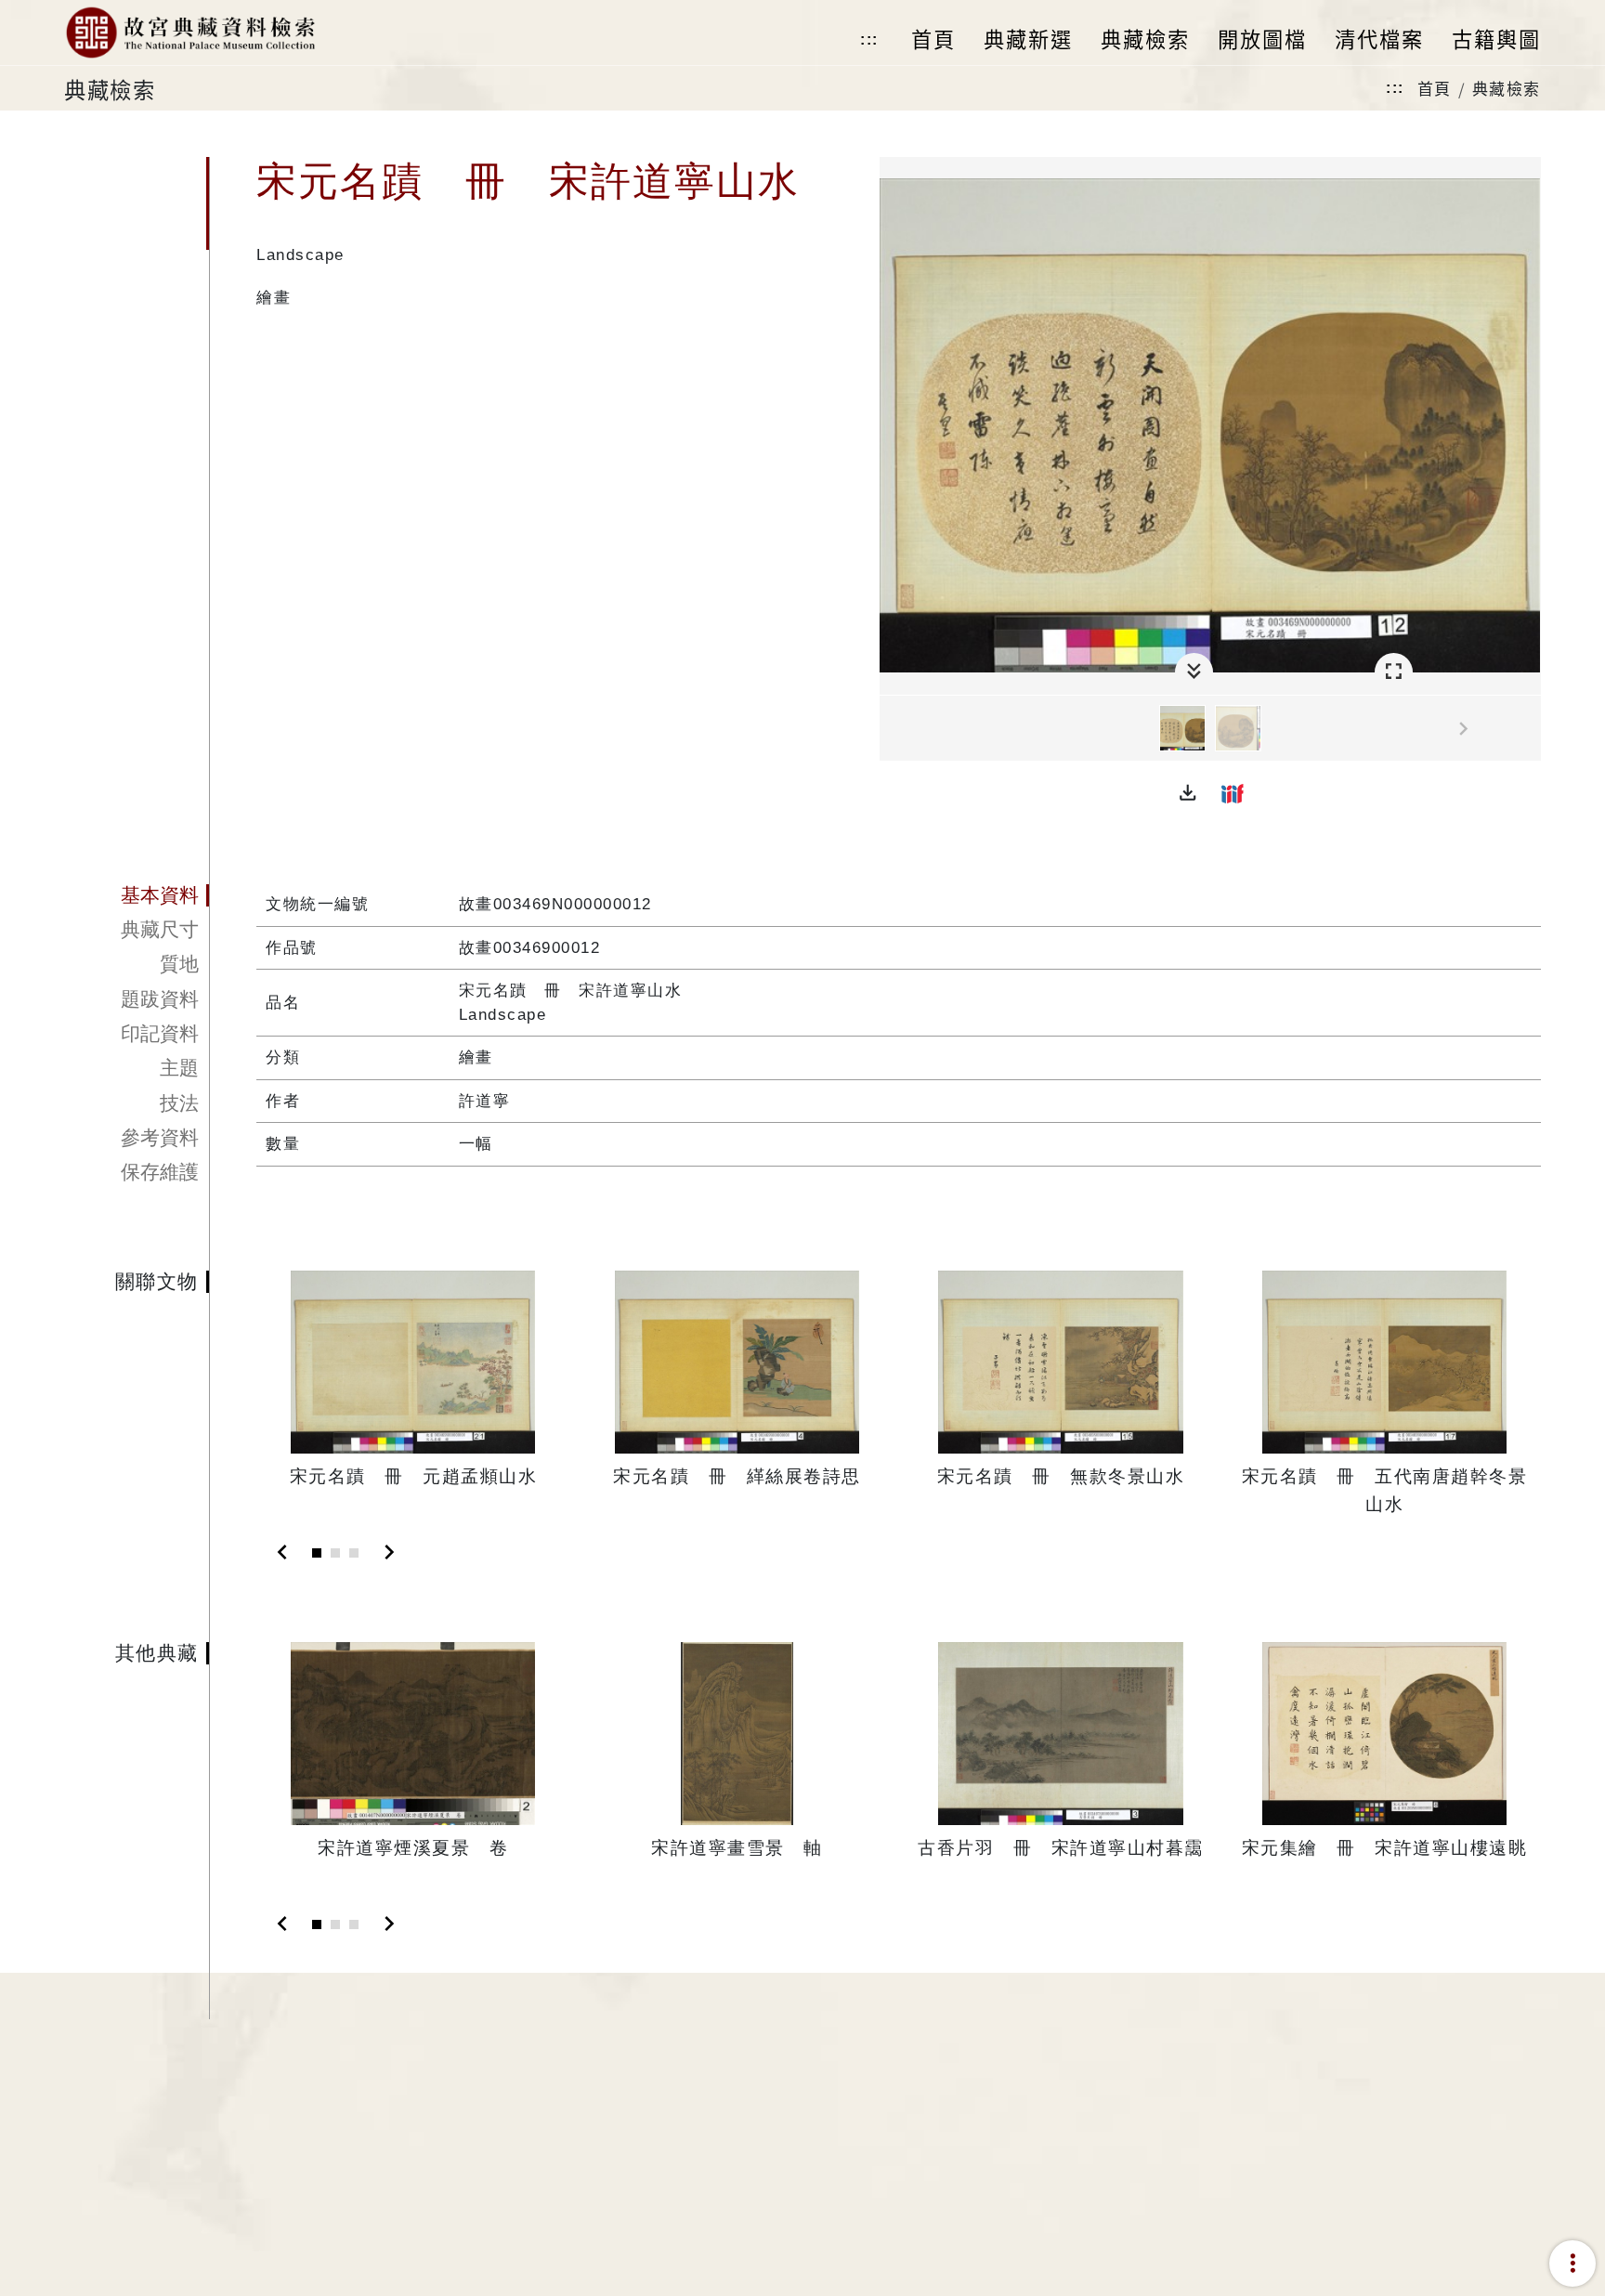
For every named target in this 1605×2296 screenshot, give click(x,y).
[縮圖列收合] (1194, 672)
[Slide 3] (354, 1553)
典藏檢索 (1507, 88)
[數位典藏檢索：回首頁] (190, 33)
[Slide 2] (335, 1553)
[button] (1188, 793)
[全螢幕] (1394, 672)
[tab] (137, 895)
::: (869, 39)
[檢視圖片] (1182, 728)
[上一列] (894, 729)
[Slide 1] (317, 1553)
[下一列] (1527, 729)
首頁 (1435, 88)
